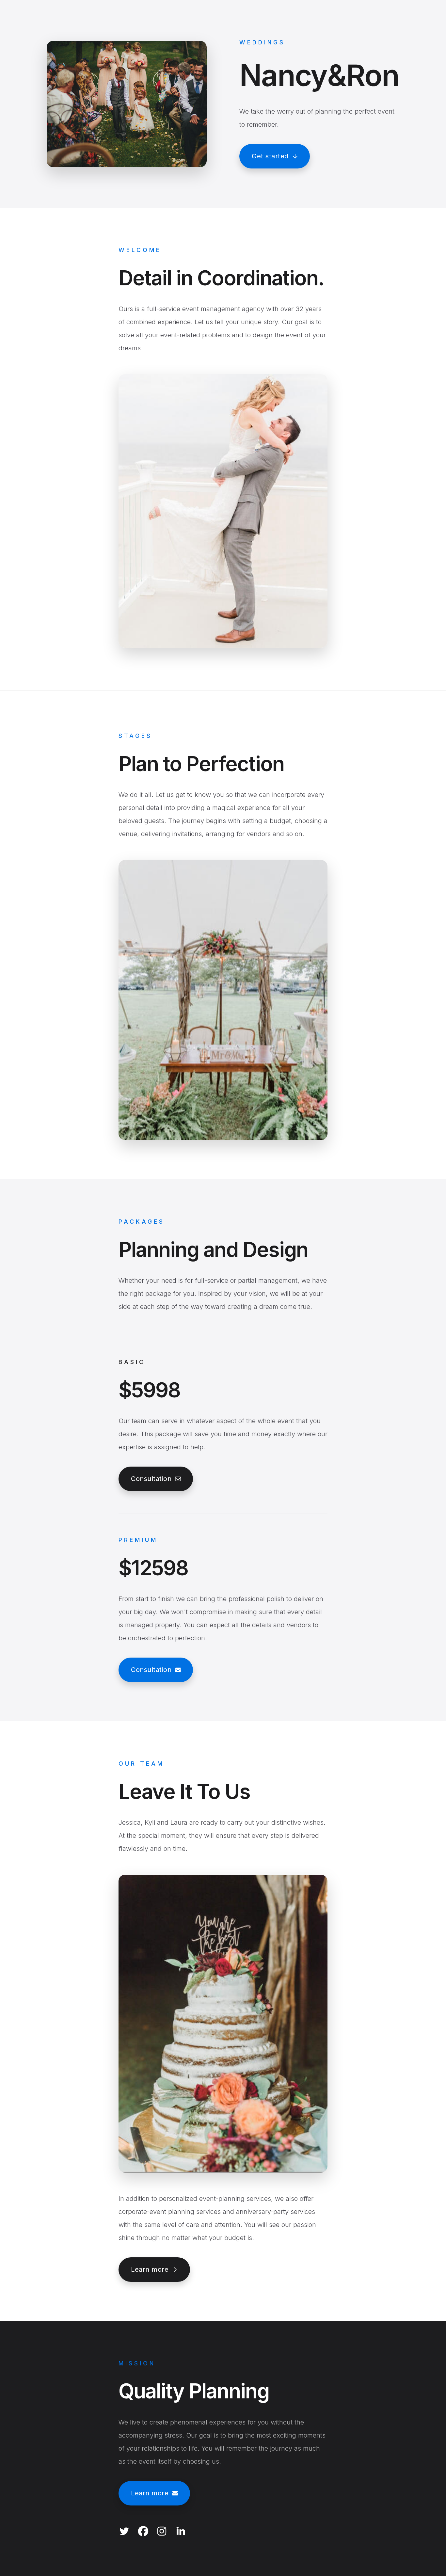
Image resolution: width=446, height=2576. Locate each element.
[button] (275, 156)
